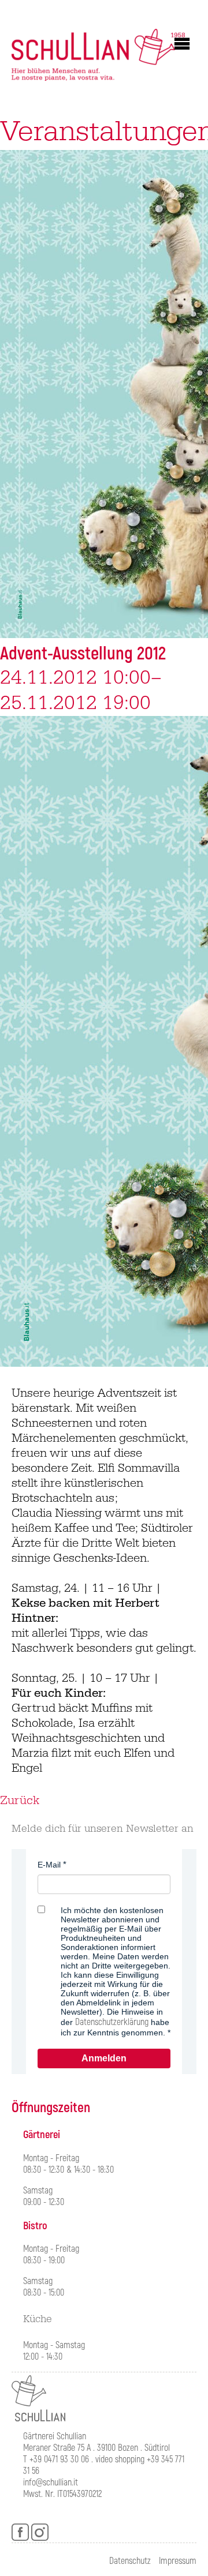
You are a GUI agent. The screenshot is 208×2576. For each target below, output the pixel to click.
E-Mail (49, 1865)
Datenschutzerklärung (112, 2022)
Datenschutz (130, 2561)
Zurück (20, 1801)
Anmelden (104, 2058)
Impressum (178, 2561)
